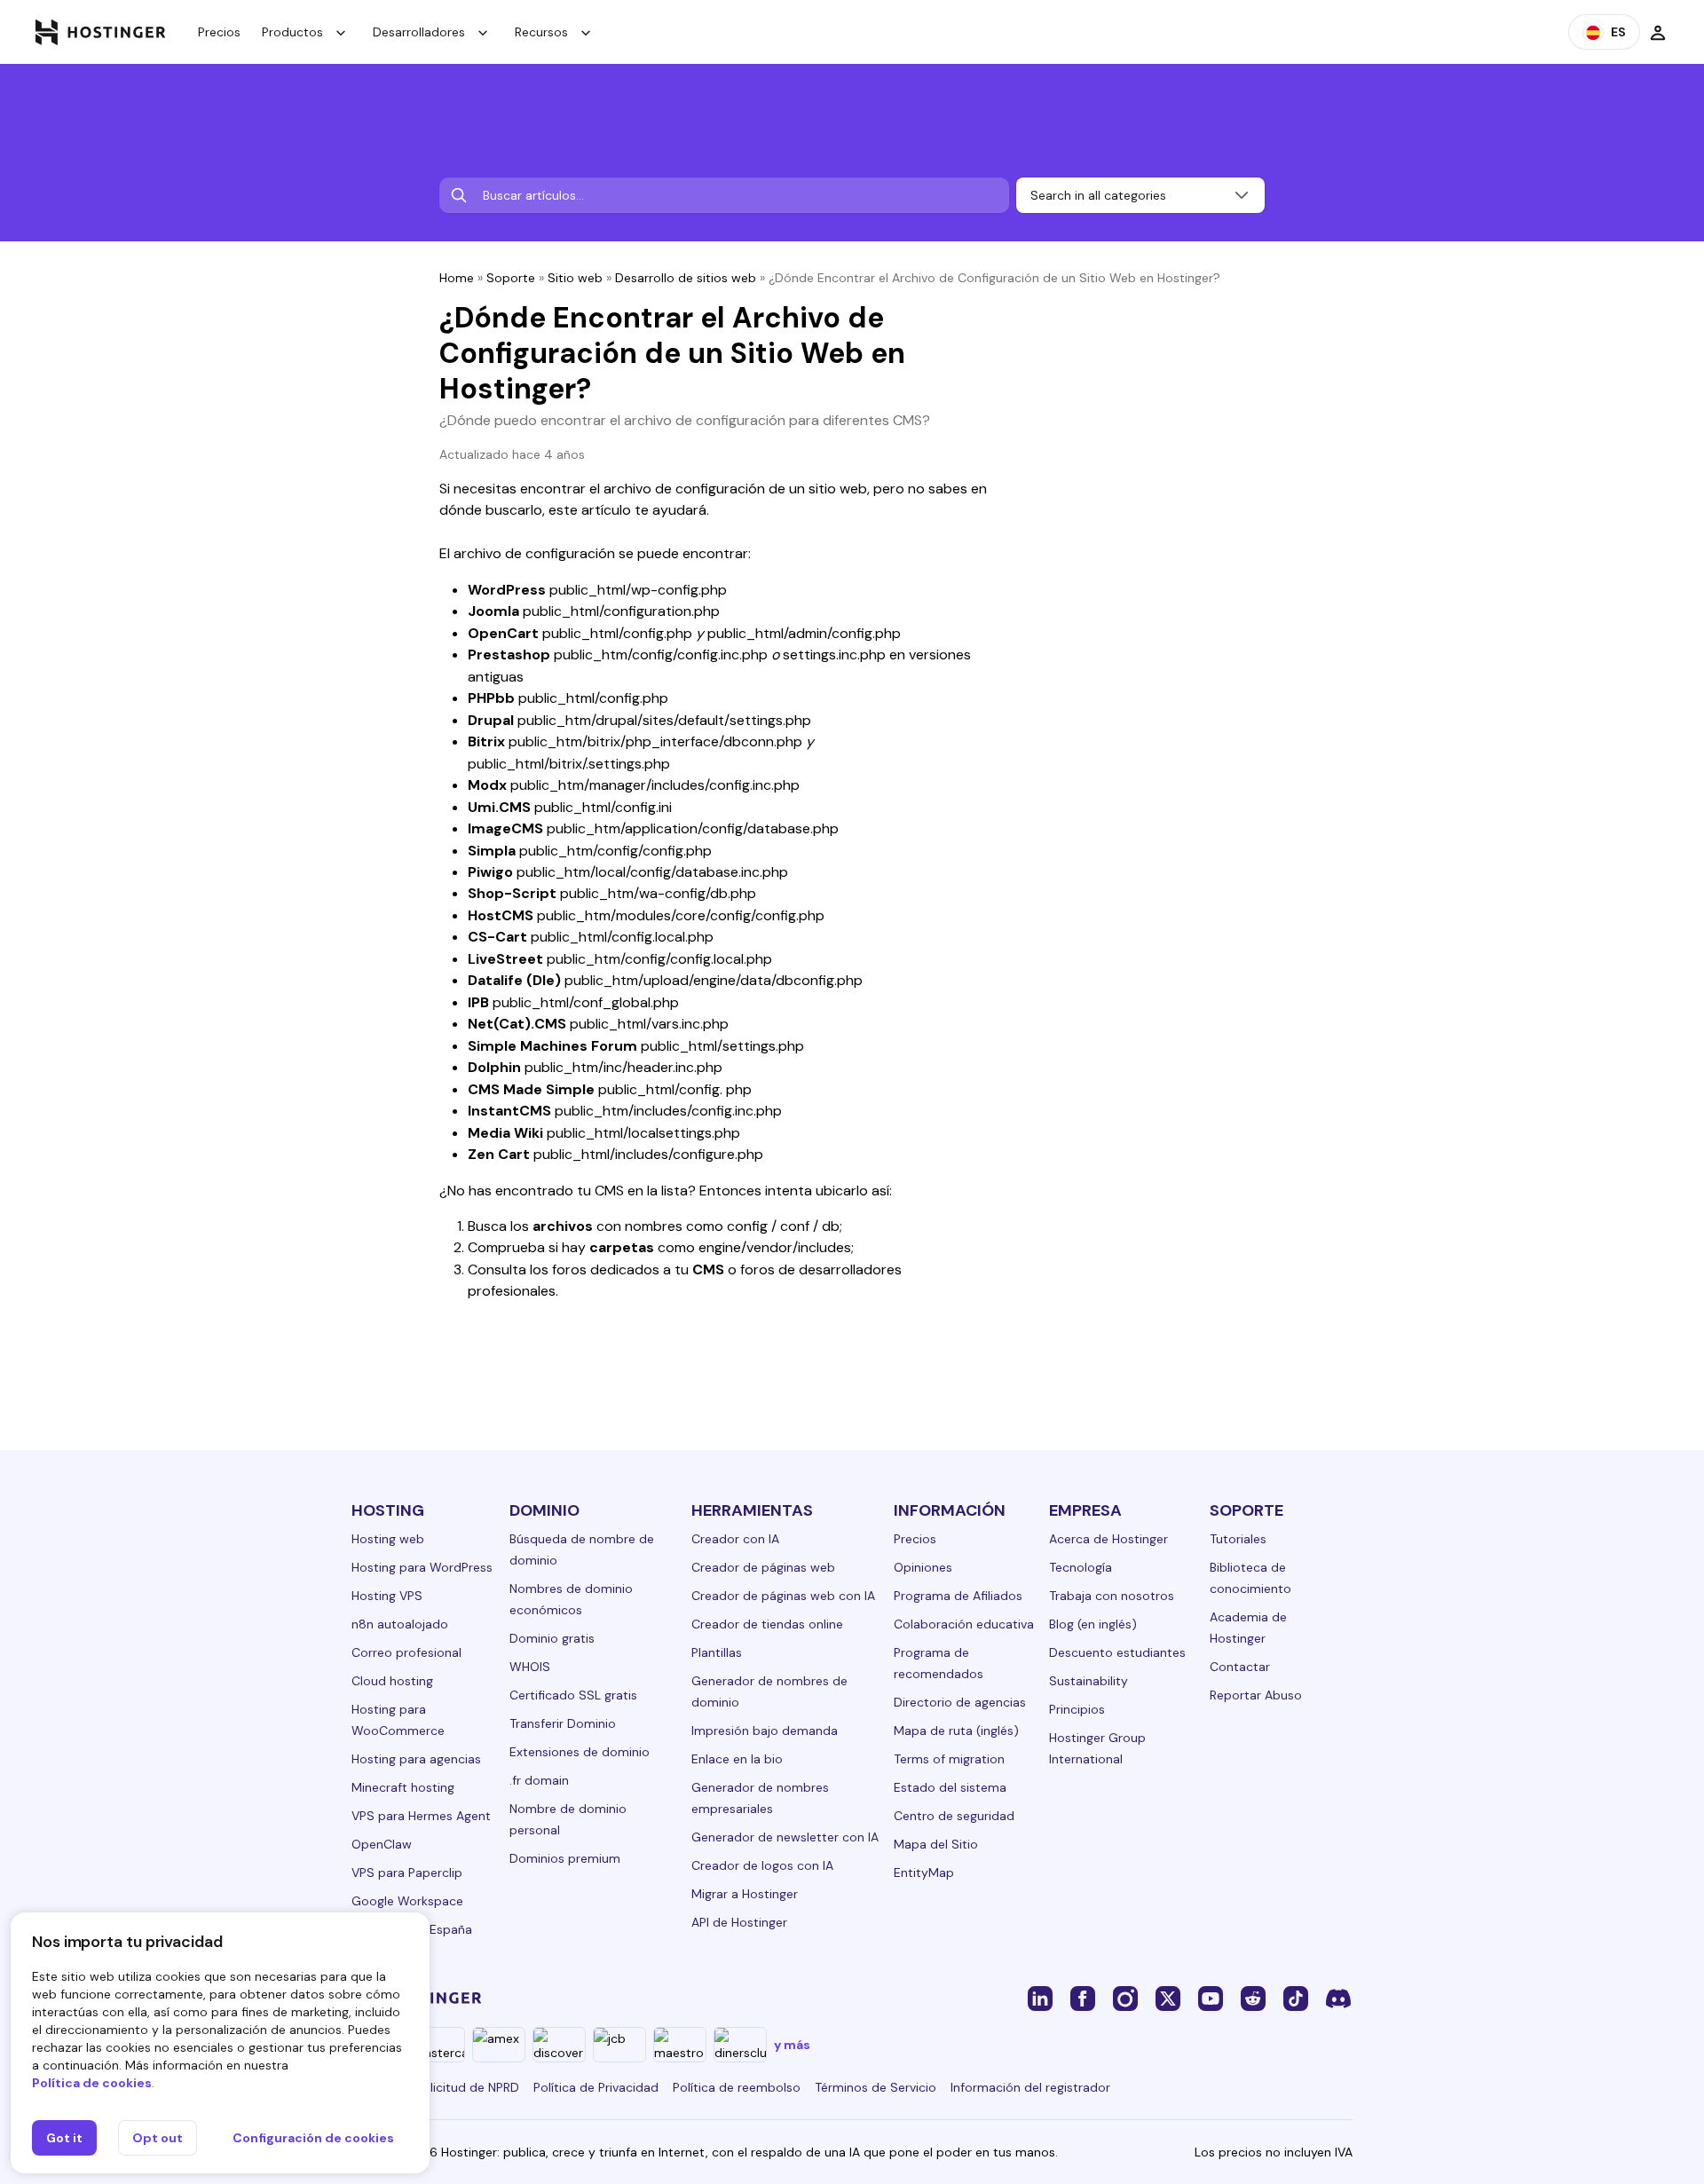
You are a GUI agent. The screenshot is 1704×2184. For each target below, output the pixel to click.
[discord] (1338, 1998)
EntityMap (924, 1873)
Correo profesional (406, 1652)
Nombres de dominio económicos (571, 1599)
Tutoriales (1238, 1539)
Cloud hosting (392, 1681)
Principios (1077, 1709)
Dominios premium (565, 1858)
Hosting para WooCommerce (398, 1720)
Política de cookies (92, 2083)
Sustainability (1089, 1681)
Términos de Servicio (876, 2087)
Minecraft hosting (403, 1787)
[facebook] (1083, 1998)
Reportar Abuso (1256, 1695)
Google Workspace (407, 1901)
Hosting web (388, 1539)
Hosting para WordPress (422, 1567)
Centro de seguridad (954, 1816)
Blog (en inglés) (1093, 1624)
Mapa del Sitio (936, 1844)
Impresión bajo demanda (765, 1731)
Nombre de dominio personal (568, 1819)
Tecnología (1081, 1567)
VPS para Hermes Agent (421, 1816)
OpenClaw (382, 1844)
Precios (219, 32)
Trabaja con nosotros (1112, 1596)
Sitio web (575, 278)
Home (457, 278)
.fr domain (539, 1780)
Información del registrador (1030, 2087)
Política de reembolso (737, 2087)
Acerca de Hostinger (1108, 1539)
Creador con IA (735, 1539)
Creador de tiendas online (767, 1624)
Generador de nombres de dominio (769, 1691)
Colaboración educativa (964, 1624)
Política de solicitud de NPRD (435, 2087)
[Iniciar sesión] (1658, 32)
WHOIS (530, 1667)
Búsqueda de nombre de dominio (582, 1549)
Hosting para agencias (416, 1759)
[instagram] (1125, 1998)
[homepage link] (101, 32)
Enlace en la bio (737, 1759)
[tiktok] (1296, 1998)
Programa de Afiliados (958, 1596)
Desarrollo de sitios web (686, 278)
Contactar (1240, 1667)
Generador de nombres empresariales (760, 1798)
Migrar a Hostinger (745, 1894)
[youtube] (1211, 1998)
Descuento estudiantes (1117, 1652)
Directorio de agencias (960, 1702)
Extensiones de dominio (580, 1752)
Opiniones (923, 1567)
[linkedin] (1040, 1998)
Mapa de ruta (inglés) (956, 1731)
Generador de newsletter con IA (785, 1837)
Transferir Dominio (563, 1723)
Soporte (511, 278)
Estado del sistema (950, 1787)
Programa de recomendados (939, 1663)
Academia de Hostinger (1248, 1628)
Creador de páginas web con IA (783, 1596)
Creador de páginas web (763, 1567)
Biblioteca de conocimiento (1250, 1578)
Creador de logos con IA (762, 1865)
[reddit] (1253, 1998)
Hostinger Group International (1097, 1748)
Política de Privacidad (596, 2087)
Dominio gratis (552, 1638)
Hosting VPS (387, 1596)
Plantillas (717, 1652)
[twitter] (1168, 1998)
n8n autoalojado (400, 1624)
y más (792, 2045)
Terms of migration (949, 1759)
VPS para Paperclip (407, 1873)
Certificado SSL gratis (573, 1695)
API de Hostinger (739, 1922)
